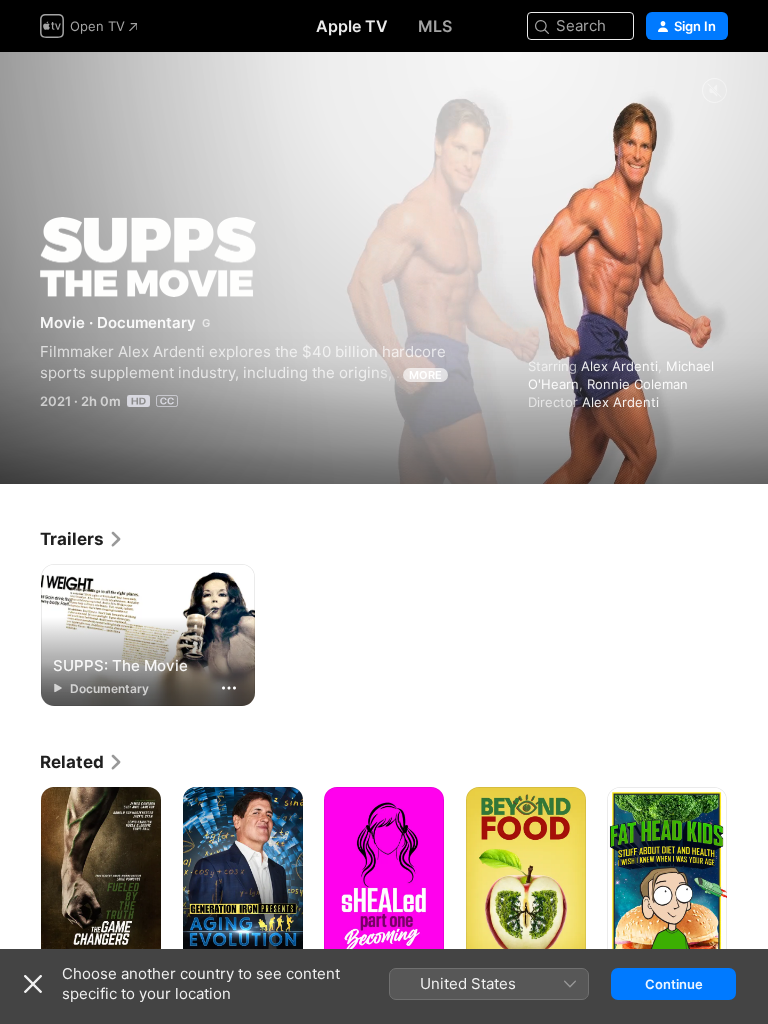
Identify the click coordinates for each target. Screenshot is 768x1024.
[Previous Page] (20, 877)
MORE (425, 375)
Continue (674, 984)
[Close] (33, 984)
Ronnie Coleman (637, 384)
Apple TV (352, 26)
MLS (435, 26)
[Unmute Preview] (714, 91)
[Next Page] (748, 877)
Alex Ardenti (619, 366)
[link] (82, 539)
